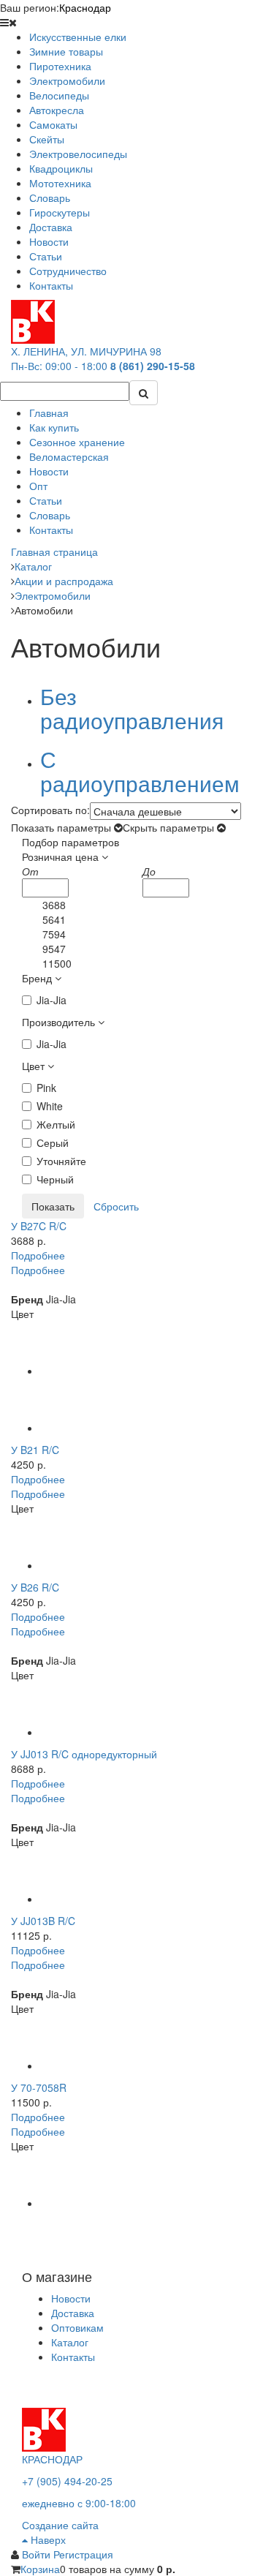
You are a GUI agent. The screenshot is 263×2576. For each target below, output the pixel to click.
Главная (49, 413)
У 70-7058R (39, 2087)
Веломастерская (69, 456)
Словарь (50, 515)
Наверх (47, 2539)
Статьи (46, 500)
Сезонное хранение (77, 442)
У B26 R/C (35, 1587)
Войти (38, 2554)
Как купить (54, 427)
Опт (38, 486)
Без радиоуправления (132, 708)
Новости (49, 471)
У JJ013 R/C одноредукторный (84, 1754)
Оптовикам (77, 2327)
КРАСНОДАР (52, 2459)
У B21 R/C (35, 1450)
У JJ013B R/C (43, 1921)
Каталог (70, 2342)
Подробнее (38, 1255)
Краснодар (85, 7)
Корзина (40, 2569)
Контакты (51, 530)
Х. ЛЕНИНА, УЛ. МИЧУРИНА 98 (86, 351)
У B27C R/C (39, 1226)
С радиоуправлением (140, 771)
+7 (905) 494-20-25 (67, 2481)
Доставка (73, 2313)
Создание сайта (60, 2525)
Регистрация (83, 2554)
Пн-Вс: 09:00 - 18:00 (59, 366)
